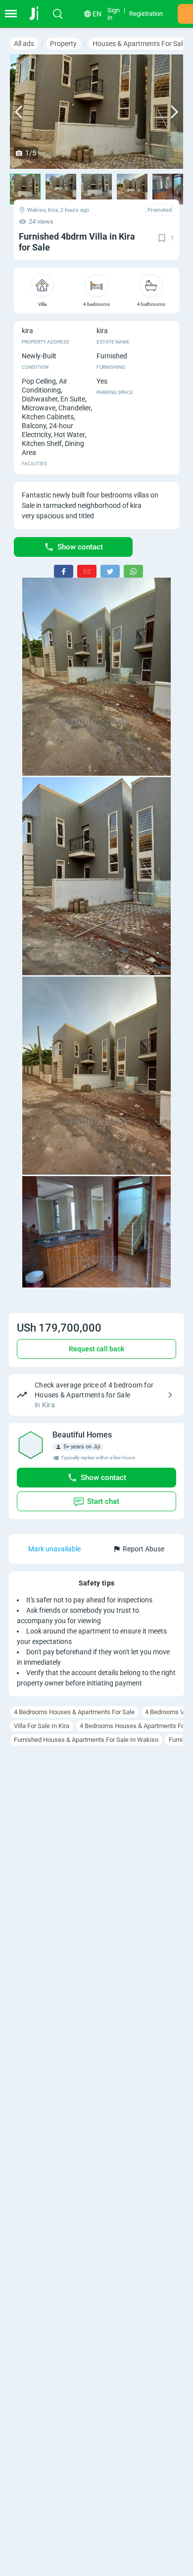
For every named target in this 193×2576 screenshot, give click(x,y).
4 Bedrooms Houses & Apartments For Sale (74, 1712)
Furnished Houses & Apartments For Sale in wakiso (86, 1740)
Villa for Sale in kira (42, 1726)
